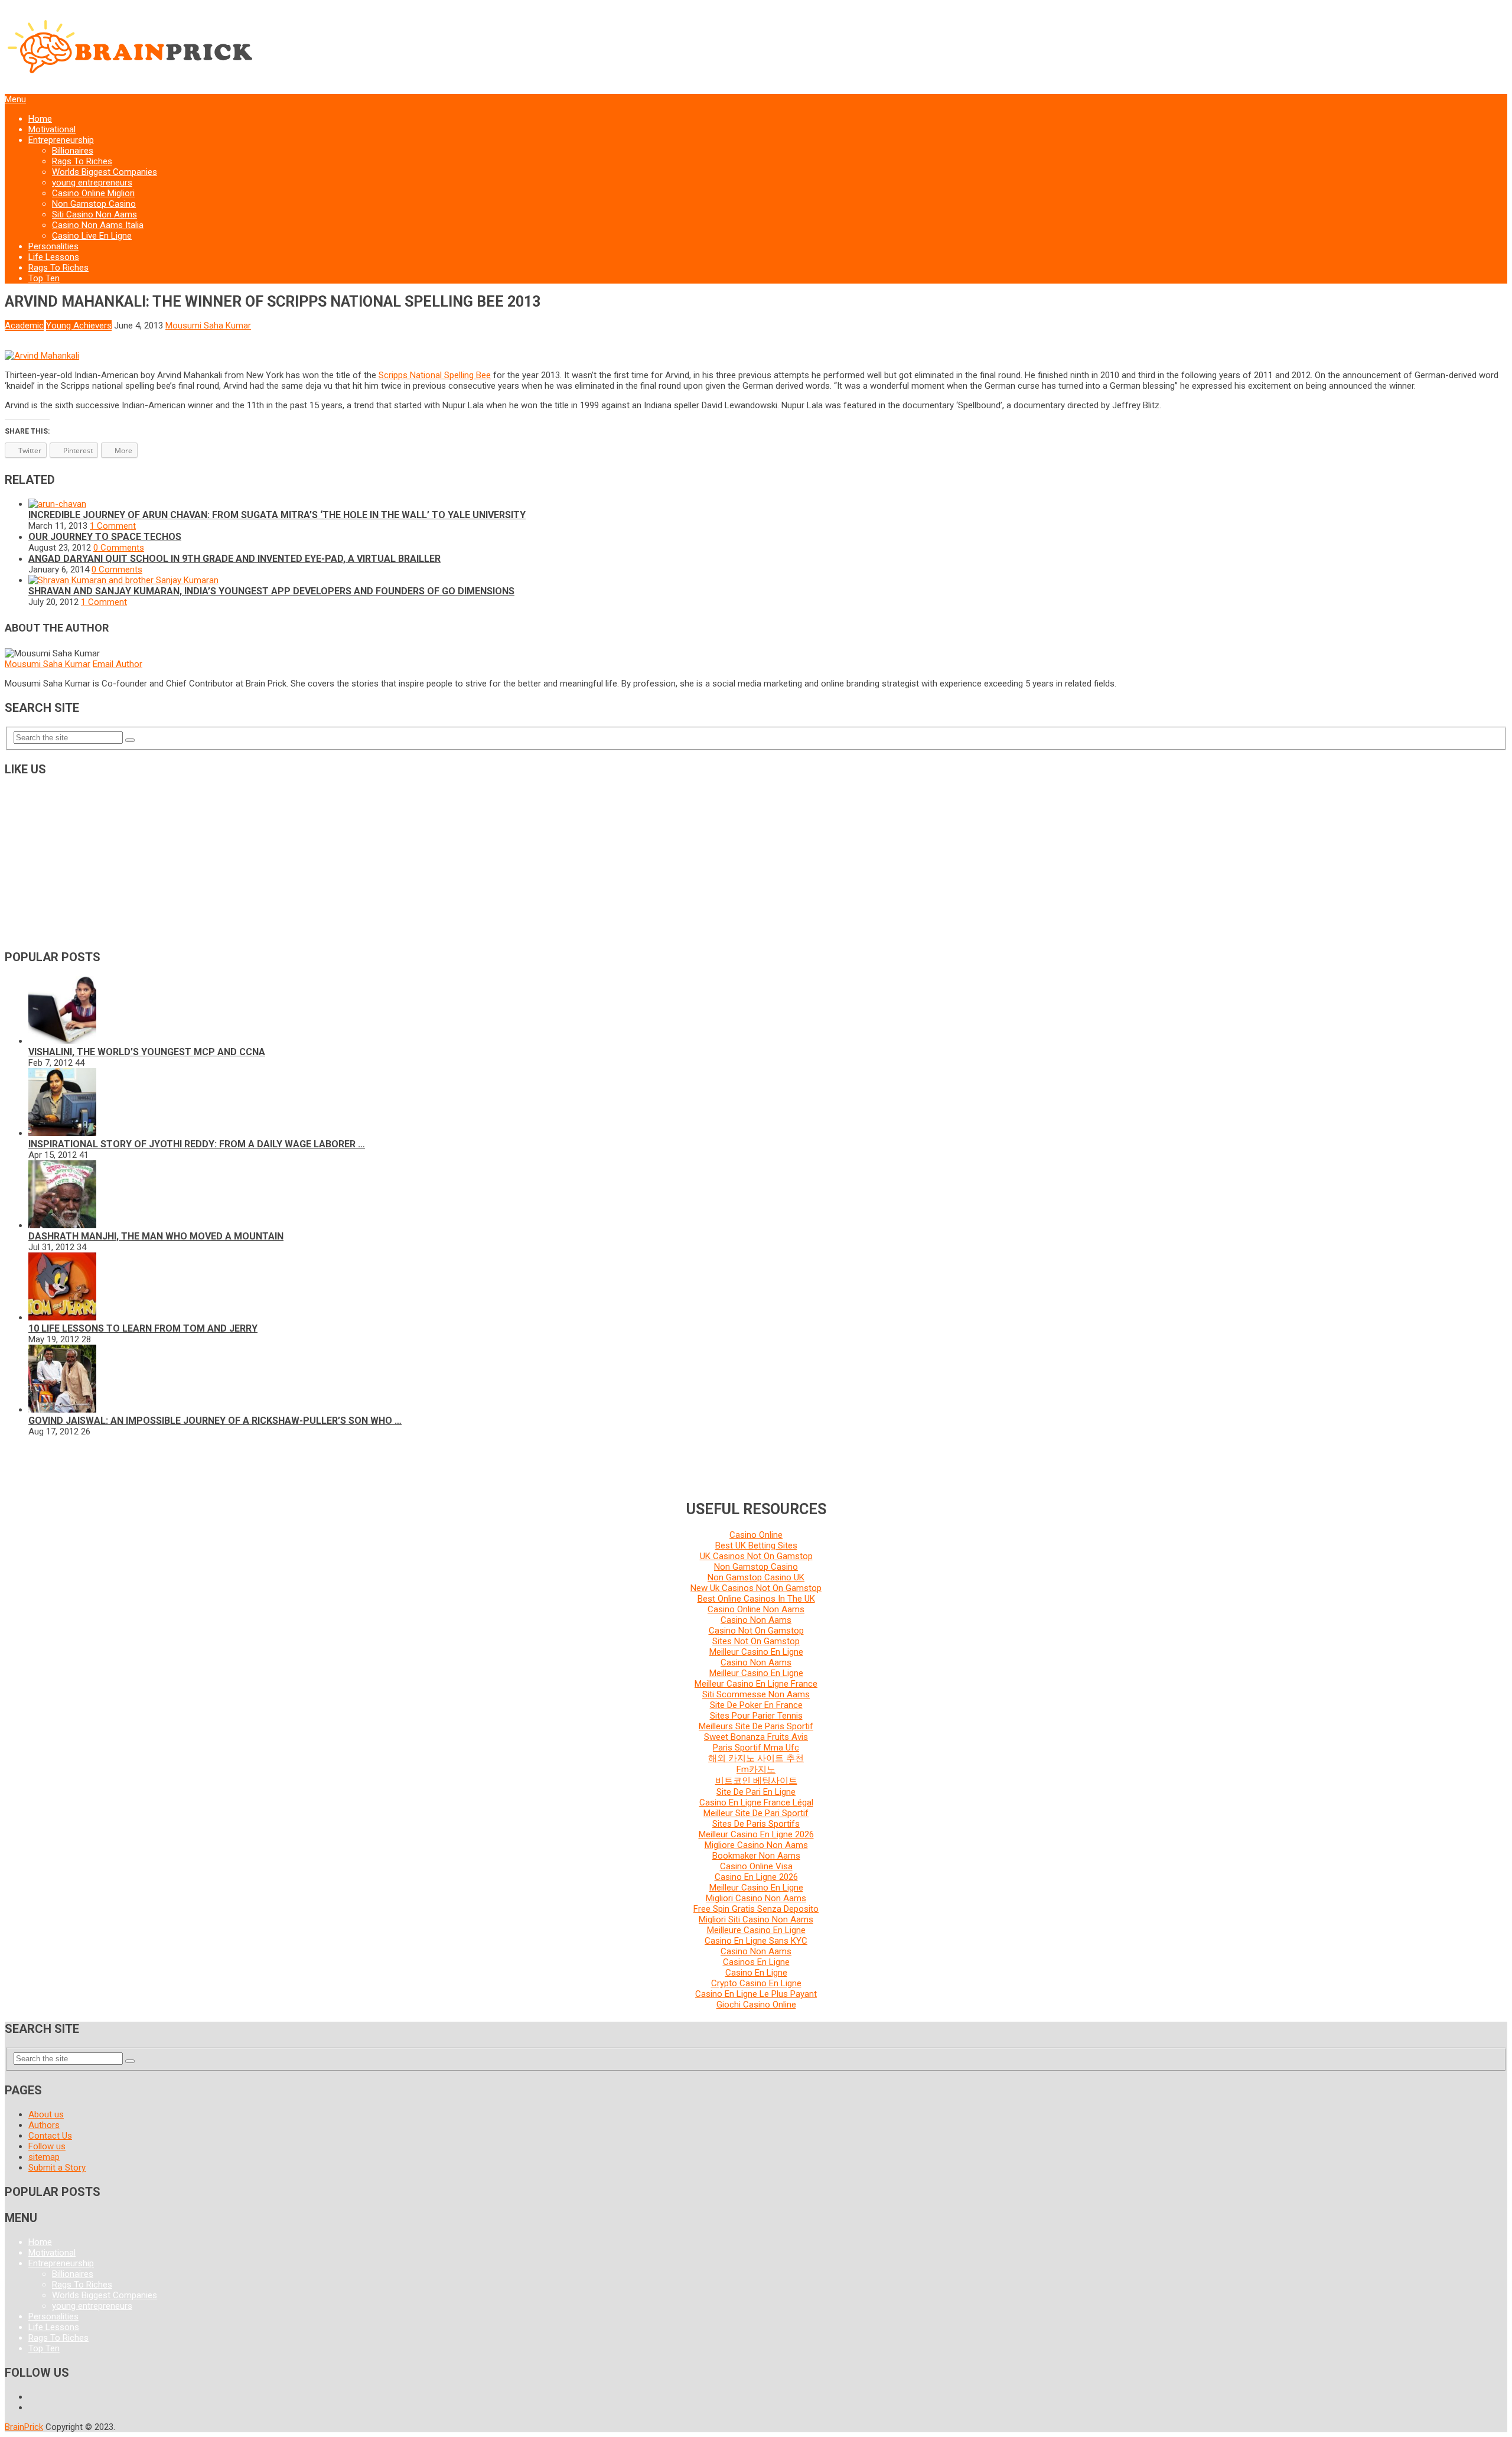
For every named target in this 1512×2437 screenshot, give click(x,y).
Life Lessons (54, 257)
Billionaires (73, 151)
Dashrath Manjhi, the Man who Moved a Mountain (156, 1236)
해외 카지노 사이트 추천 (756, 1758)
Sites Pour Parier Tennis (756, 1716)
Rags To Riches (82, 161)
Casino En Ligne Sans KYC (756, 1941)
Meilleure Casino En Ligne (756, 1930)
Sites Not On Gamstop (756, 1641)
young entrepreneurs (92, 183)
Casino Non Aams (756, 1620)
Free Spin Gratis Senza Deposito (756, 1909)
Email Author (118, 664)
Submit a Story (57, 2168)
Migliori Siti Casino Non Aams (756, 1919)
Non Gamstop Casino (94, 204)
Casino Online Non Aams (756, 1609)
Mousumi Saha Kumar (208, 326)
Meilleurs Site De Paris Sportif (756, 1726)
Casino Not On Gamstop (756, 1631)
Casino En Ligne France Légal (756, 1802)
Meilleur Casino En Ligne (756, 1652)
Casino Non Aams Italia (98, 225)
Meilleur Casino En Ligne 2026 (756, 1834)
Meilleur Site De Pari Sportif (756, 1813)
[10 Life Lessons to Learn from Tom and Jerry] (62, 1317)
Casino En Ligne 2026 (756, 1877)
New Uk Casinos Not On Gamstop (756, 1588)
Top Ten (44, 278)
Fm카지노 (756, 1769)
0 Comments (119, 548)
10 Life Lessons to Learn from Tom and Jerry (143, 1328)
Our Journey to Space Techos (105, 537)
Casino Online (756, 1535)
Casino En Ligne (756, 1973)
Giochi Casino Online (756, 2005)
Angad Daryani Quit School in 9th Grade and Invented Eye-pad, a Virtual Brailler (234, 559)
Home (40, 119)
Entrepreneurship (61, 140)
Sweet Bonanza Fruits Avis (756, 1737)
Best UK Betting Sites (756, 1546)
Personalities (53, 246)
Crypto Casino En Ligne (756, 1983)
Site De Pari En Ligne (756, 1792)
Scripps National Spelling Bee (435, 375)
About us (46, 2114)
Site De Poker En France (756, 1705)
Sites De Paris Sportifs (756, 1824)
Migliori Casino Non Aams (756, 1898)
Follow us (47, 2146)
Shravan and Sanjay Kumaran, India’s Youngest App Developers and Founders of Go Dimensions (271, 591)
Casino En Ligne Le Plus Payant (756, 1994)
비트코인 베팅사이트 (756, 1781)
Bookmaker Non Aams (756, 1856)
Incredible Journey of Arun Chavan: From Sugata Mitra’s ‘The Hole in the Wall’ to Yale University (277, 515)
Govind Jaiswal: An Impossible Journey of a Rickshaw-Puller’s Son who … (215, 1421)
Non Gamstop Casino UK (756, 1577)
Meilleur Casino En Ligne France (756, 1684)
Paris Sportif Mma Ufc (756, 1748)
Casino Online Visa (756, 1866)
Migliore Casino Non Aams (756, 1845)
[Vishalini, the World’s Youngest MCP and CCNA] (62, 1041)
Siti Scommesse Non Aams (756, 1694)
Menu (15, 99)
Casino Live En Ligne (92, 236)
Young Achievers (79, 326)
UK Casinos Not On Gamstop (756, 1556)
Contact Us (50, 2136)
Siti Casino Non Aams (94, 214)
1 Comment (113, 526)
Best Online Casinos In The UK (756, 1599)
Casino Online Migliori (93, 193)
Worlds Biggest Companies (105, 172)
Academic (24, 326)
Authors (44, 2125)
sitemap (44, 2157)
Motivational (52, 129)
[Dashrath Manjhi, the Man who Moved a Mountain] (62, 1225)
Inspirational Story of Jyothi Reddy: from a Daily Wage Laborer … (197, 1144)
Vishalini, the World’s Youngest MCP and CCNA (147, 1052)
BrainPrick (24, 2427)
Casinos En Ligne (756, 1962)
